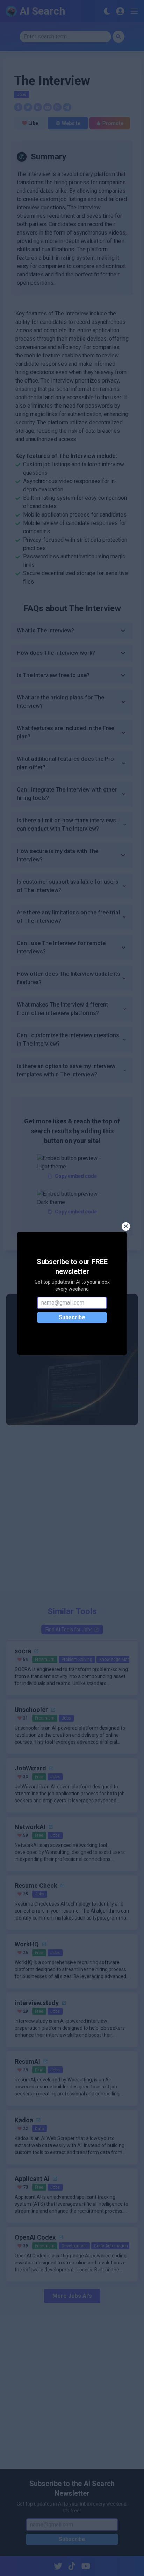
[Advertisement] (72, 1513)
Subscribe (72, 1317)
